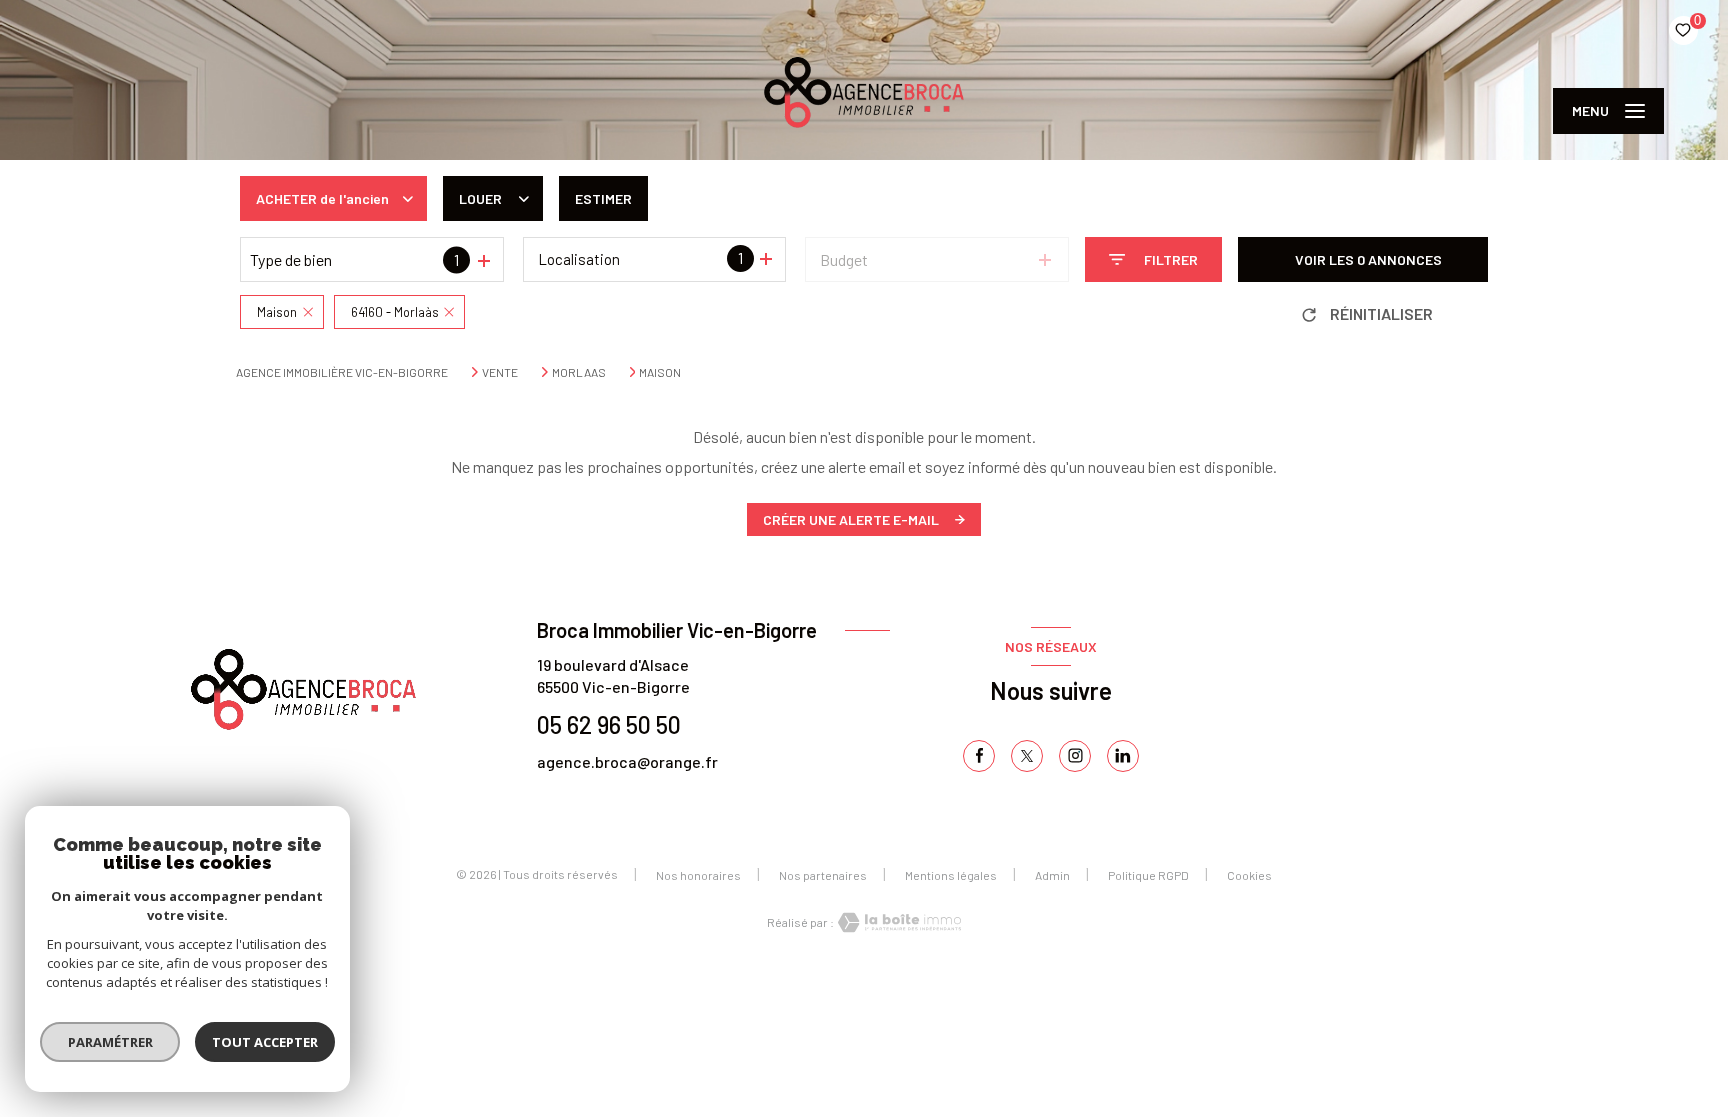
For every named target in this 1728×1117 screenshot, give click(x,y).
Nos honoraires (698, 875)
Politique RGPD (1148, 875)
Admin (1052, 875)
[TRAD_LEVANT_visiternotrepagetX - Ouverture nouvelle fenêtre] (1027, 756)
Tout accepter (265, 1042)
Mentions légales (951, 875)
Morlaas (579, 372)
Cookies (1249, 875)
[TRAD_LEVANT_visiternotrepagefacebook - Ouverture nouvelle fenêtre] (979, 756)
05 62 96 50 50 (609, 724)
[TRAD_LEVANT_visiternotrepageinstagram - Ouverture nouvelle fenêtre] (1075, 756)
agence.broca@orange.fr (627, 761)
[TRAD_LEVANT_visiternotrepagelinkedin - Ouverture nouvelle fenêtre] (1123, 756)
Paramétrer (110, 1042)
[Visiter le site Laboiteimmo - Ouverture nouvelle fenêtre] (898, 922)
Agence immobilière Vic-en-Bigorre (342, 372)
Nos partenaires (823, 875)
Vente (500, 372)
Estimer (603, 198)
